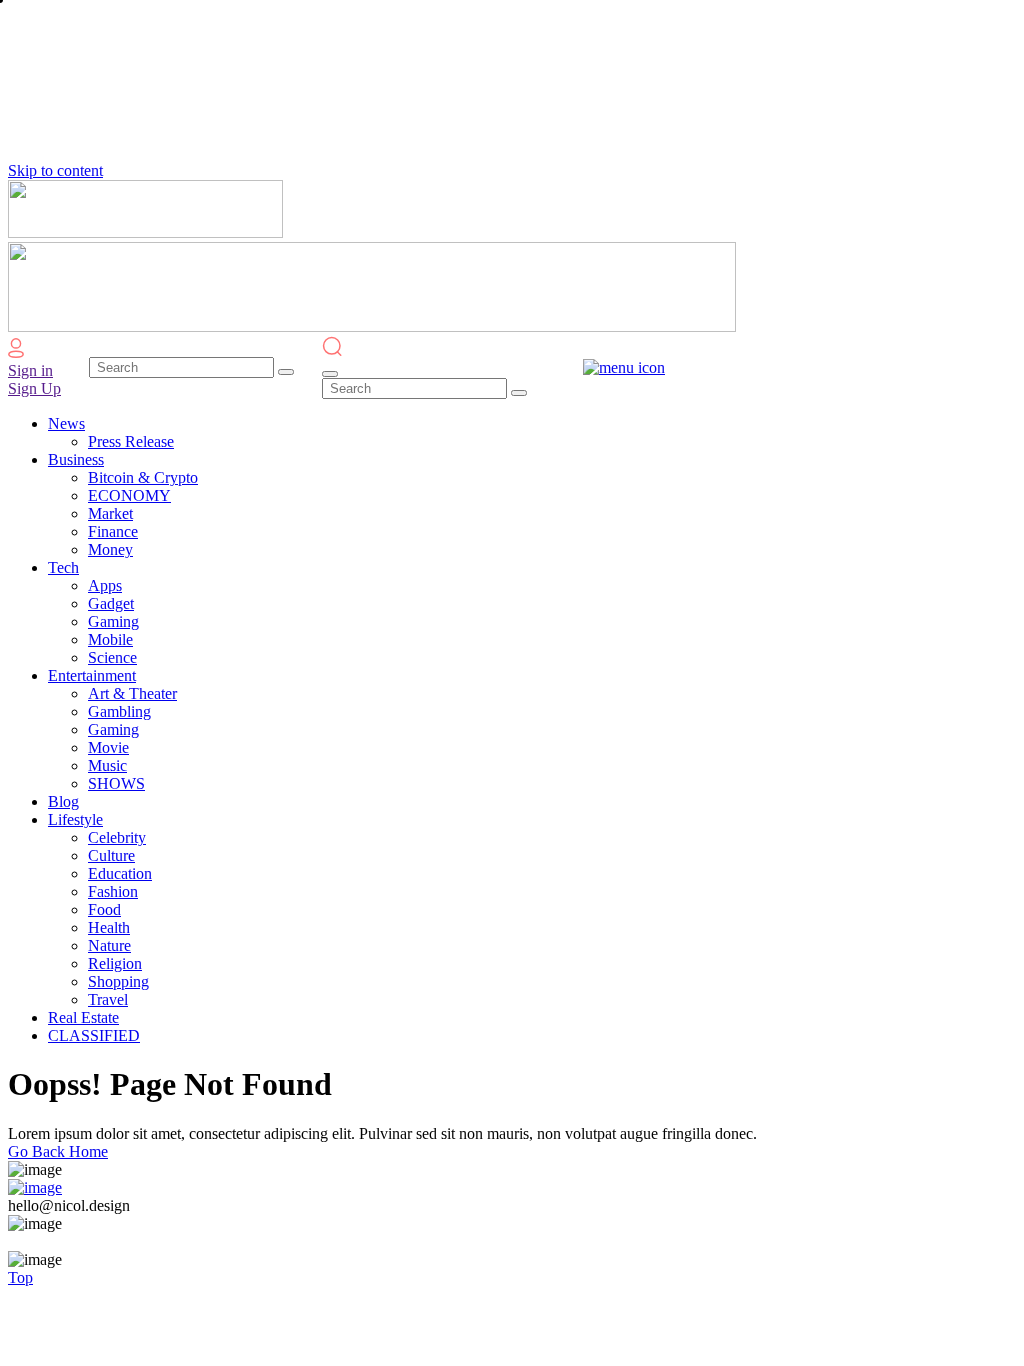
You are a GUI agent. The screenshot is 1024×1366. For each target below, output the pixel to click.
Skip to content (55, 170)
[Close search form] (330, 374)
